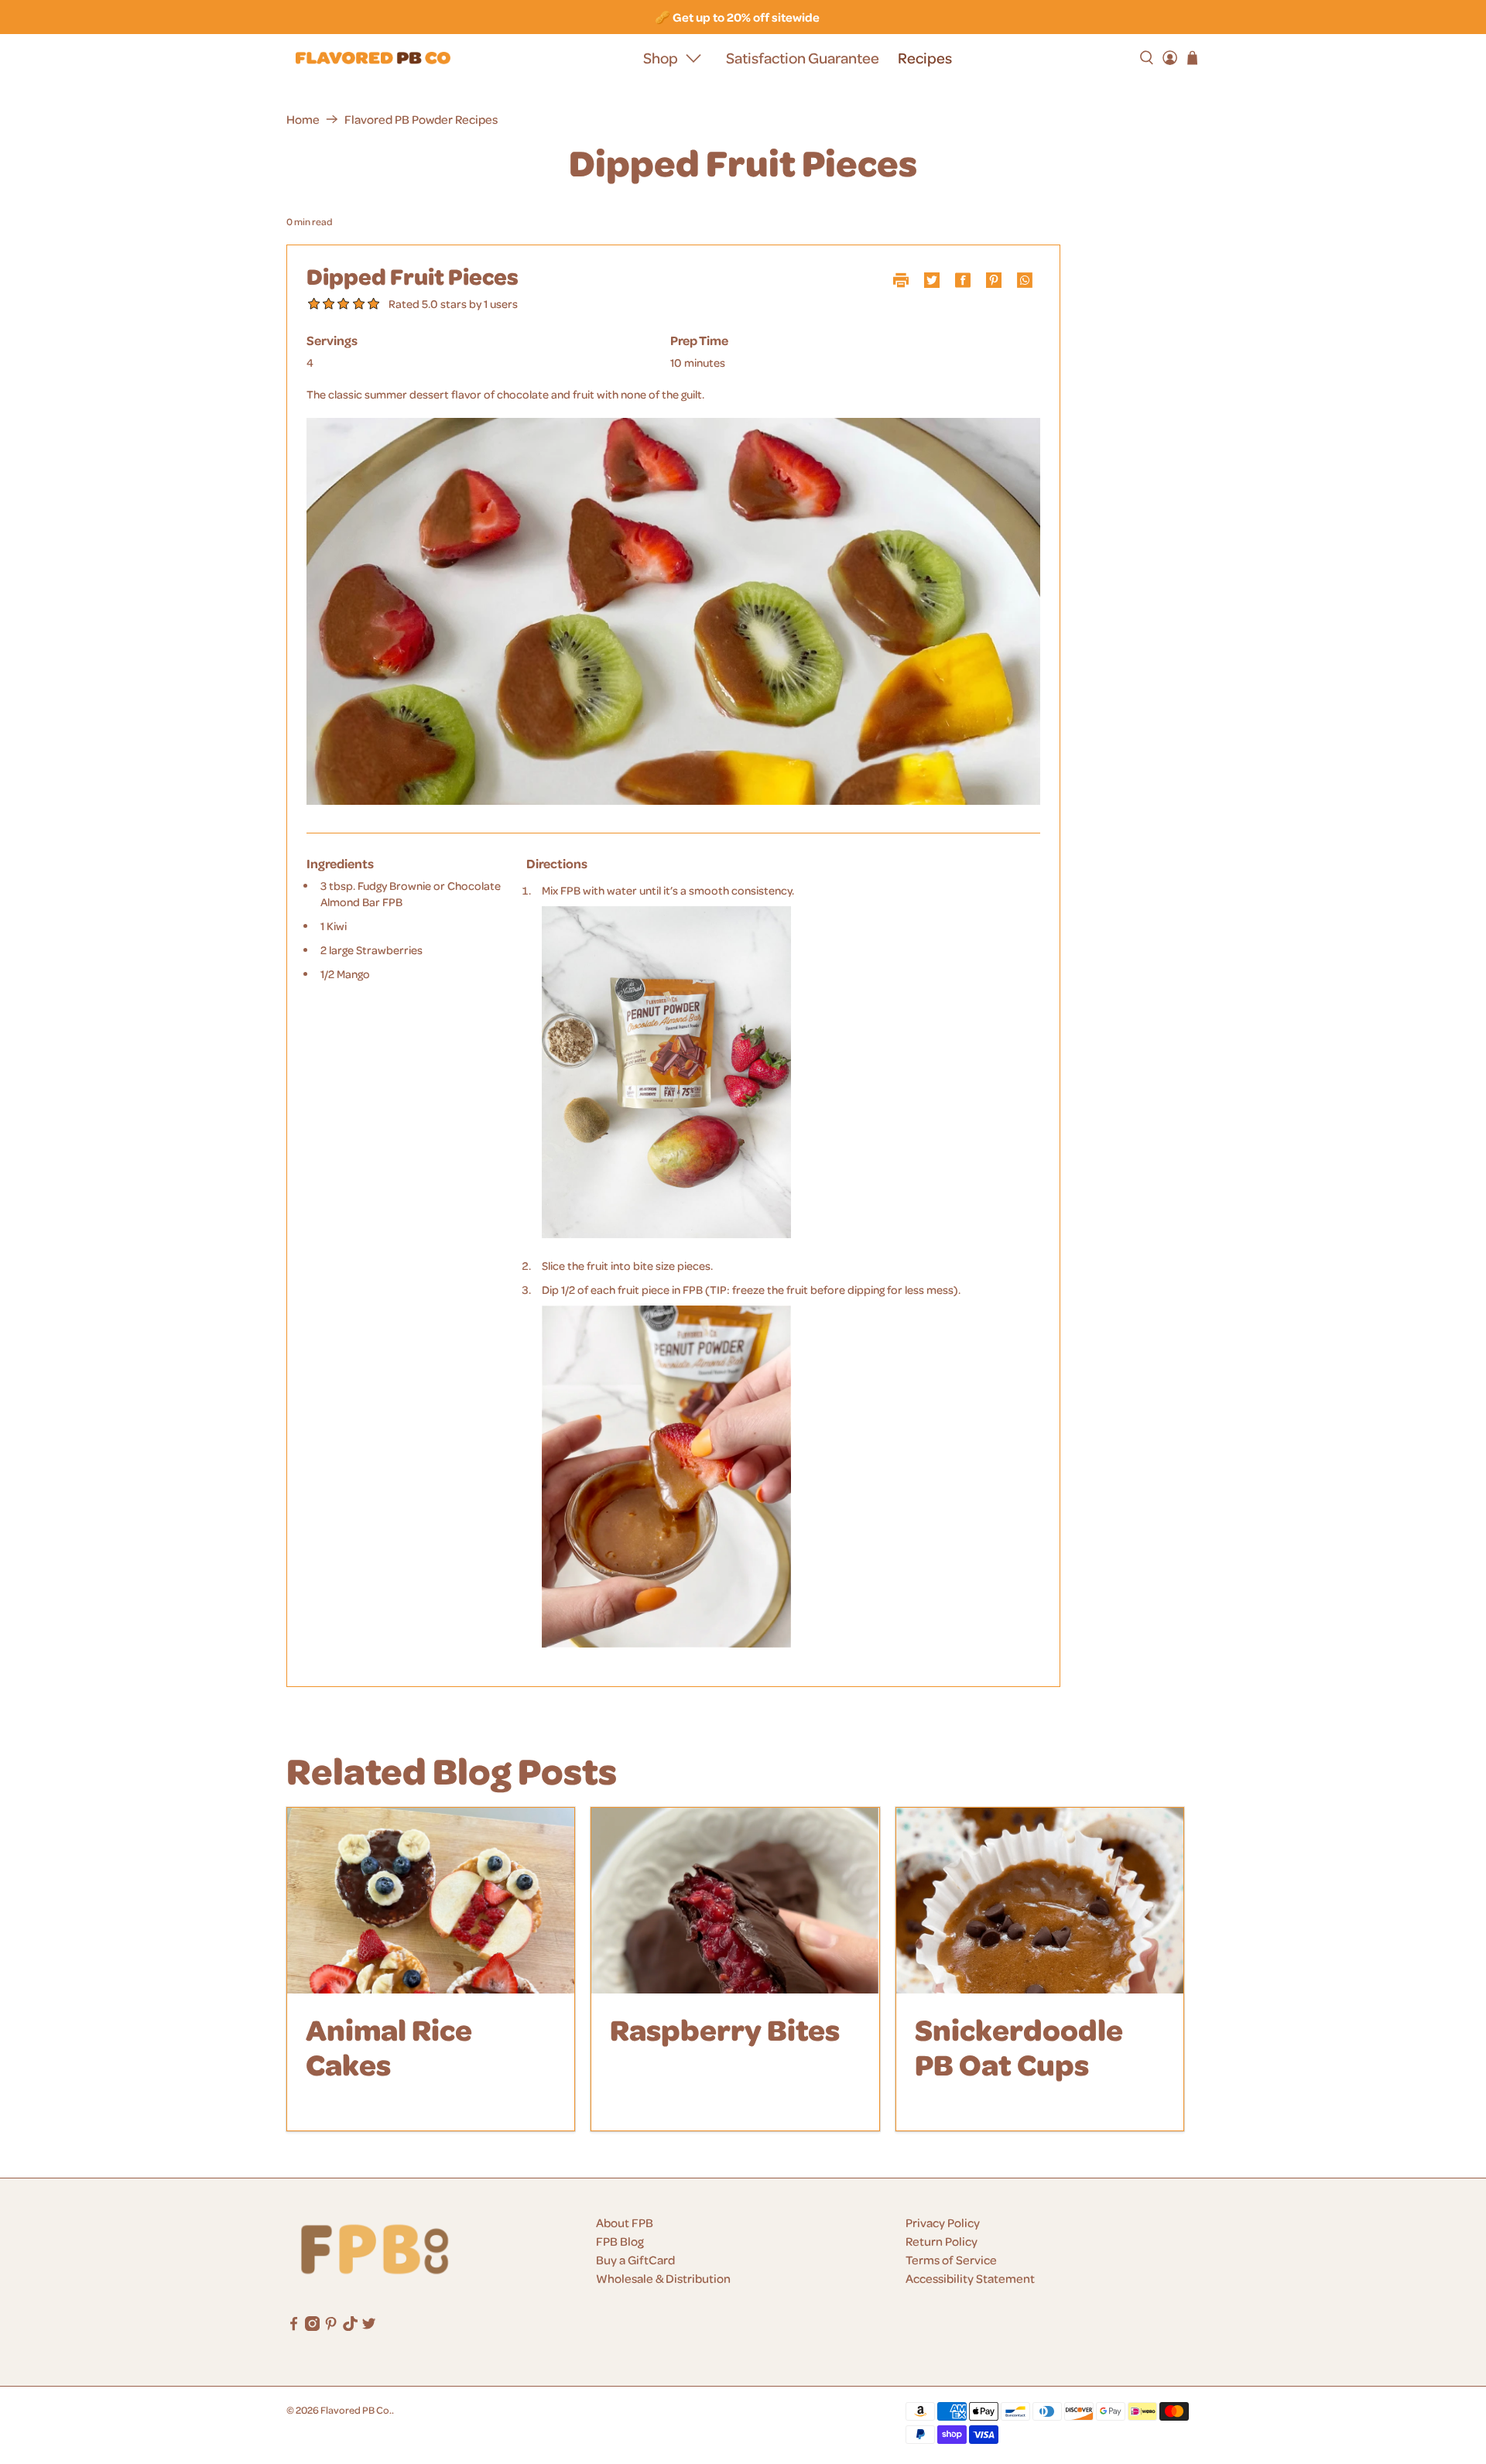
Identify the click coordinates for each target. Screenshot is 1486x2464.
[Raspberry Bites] (735, 1901)
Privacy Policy (943, 2223)
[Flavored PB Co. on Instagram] (312, 2326)
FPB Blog (620, 2241)
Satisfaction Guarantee (803, 58)
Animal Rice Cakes (389, 2046)
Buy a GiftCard (635, 2260)
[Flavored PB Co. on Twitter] (369, 2326)
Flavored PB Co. (356, 2409)
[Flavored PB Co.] (373, 58)
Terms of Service (951, 2260)
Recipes (925, 58)
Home (303, 119)
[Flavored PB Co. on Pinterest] (331, 2326)
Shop (661, 58)
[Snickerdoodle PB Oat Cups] (1040, 1901)
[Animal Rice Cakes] (431, 1901)
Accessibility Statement (970, 2278)
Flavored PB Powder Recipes (421, 119)
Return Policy (942, 2241)
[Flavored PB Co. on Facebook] (294, 2326)
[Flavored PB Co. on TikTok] (350, 2326)
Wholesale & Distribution (663, 2278)
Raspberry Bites (725, 2029)
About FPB (625, 2223)
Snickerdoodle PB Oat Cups (1019, 2046)
